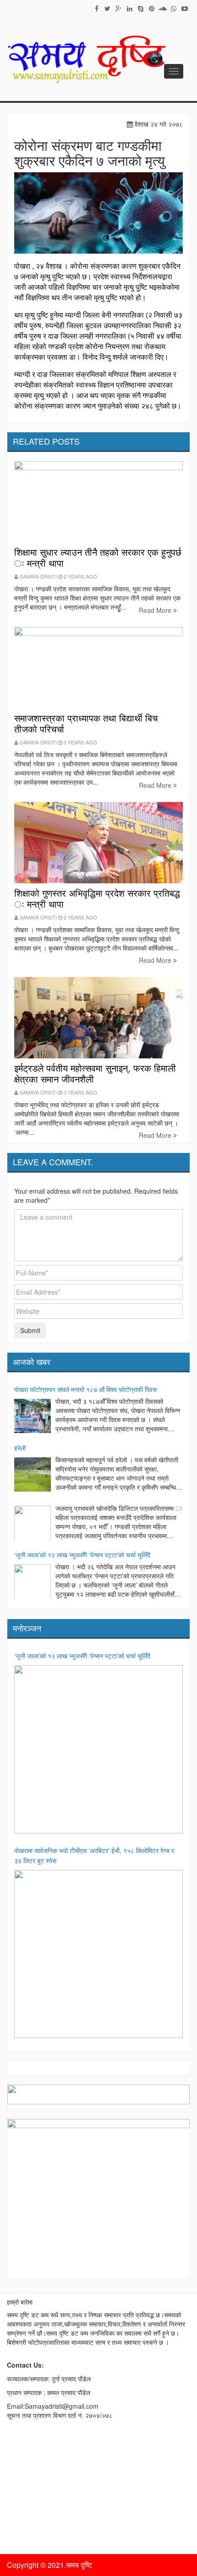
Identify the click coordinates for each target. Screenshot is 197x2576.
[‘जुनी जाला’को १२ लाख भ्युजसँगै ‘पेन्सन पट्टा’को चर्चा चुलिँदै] (33, 1583)
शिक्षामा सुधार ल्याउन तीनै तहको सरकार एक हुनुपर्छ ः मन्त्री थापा (98, 557)
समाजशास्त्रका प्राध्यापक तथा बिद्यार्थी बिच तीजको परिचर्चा (86, 723)
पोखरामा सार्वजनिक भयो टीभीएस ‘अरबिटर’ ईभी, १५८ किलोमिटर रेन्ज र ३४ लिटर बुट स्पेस (94, 1855)
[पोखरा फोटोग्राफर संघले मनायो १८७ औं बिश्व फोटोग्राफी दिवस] (33, 1417)
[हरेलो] (33, 1476)
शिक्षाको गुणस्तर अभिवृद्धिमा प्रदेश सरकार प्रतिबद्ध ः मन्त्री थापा (97, 898)
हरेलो (20, 1448)
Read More (156, 610)
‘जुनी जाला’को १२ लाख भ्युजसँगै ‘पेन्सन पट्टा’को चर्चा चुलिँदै (82, 1555)
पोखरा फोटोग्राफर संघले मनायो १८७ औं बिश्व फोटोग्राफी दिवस (85, 1389)
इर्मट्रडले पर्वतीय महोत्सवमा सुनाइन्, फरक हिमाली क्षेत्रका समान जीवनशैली (95, 1073)
